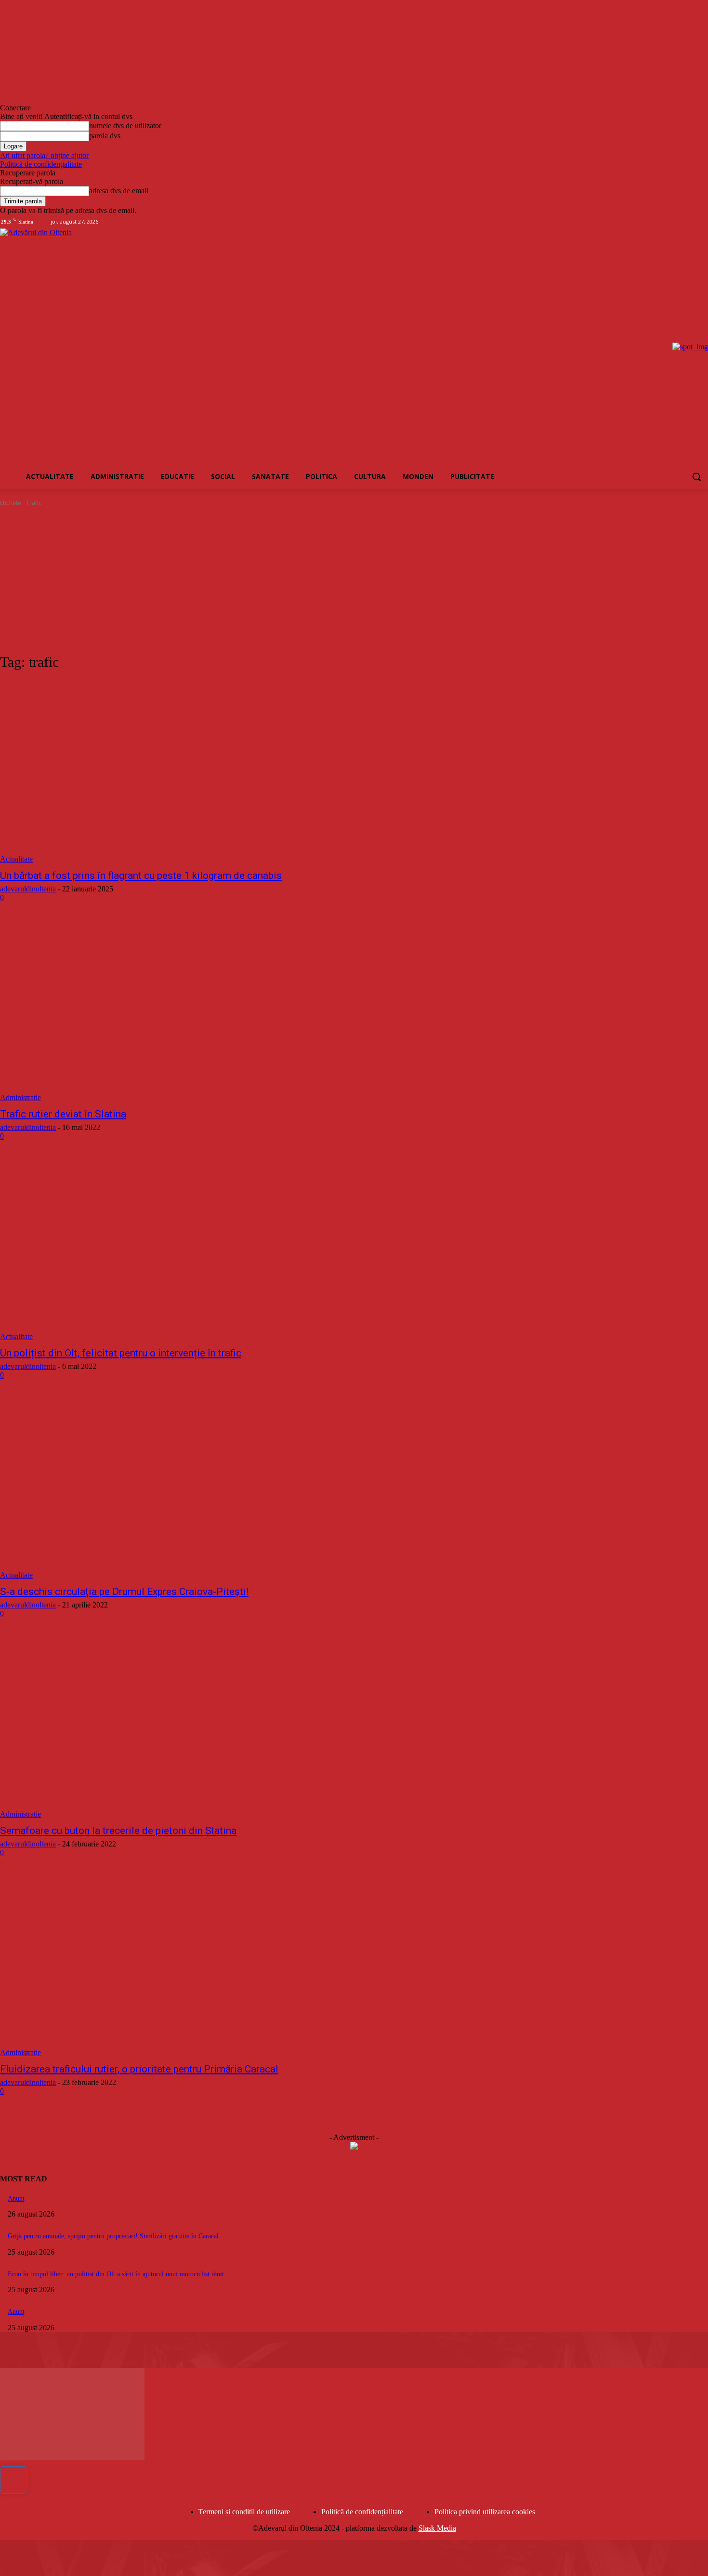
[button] (696, 477)
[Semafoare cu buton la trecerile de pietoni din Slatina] (183, 1727)
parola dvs (105, 136)
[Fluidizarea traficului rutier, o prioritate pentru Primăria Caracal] (183, 1966)
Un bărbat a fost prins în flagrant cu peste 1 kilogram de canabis (141, 876)
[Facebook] (662, 222)
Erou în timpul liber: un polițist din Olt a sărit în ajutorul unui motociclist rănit (116, 2274)
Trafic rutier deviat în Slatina (63, 1114)
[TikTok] (689, 222)
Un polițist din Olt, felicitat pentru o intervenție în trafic (121, 1353)
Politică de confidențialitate (41, 164)
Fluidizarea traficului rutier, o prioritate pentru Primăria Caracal (139, 2069)
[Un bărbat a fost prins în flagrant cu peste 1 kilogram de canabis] (183, 772)
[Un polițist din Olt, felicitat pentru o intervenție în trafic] (183, 1249)
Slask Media (437, 2528)
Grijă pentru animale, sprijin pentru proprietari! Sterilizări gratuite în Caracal (113, 2236)
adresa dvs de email (119, 191)
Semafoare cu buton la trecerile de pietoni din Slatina (118, 1831)
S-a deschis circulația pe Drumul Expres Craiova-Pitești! (124, 1592)
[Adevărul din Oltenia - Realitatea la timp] (106, 347)
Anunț (16, 2198)
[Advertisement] (354, 580)
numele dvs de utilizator (125, 126)
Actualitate (16, 859)
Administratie (20, 1097)
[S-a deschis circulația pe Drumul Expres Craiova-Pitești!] (183, 1488)
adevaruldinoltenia (28, 889)
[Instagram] (676, 222)
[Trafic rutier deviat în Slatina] (183, 1011)
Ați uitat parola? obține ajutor (44, 155)
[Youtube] (702, 222)
